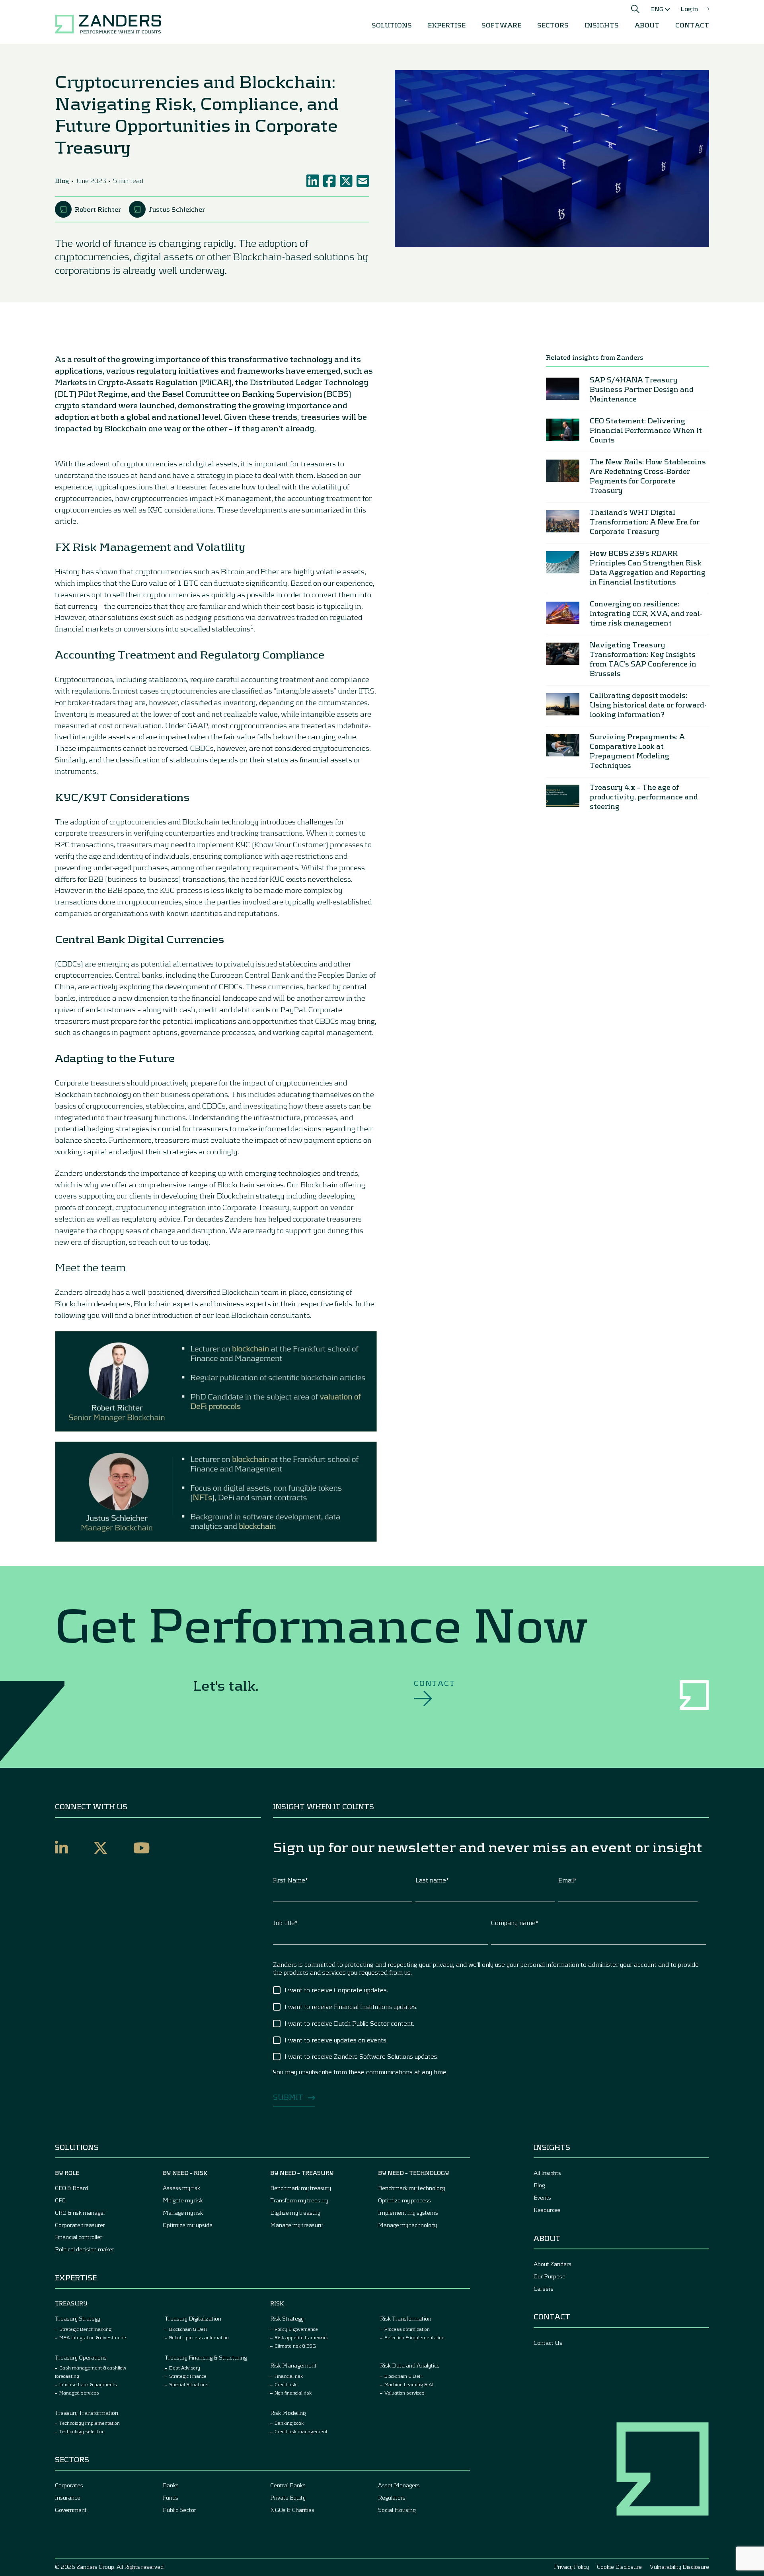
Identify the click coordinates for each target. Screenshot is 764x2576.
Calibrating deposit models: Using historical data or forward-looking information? (648, 705)
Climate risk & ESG (295, 2346)
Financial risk (289, 2376)
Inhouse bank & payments (88, 2384)
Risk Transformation (406, 2318)
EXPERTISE (447, 25)
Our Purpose (550, 2276)
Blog (539, 2185)
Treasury (71, 2303)
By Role (67, 2173)
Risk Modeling (288, 2413)
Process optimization (407, 2329)
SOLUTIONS (392, 25)
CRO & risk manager (80, 2213)
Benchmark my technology (412, 2188)
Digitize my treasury (295, 2213)
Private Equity (288, 2497)
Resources (547, 2210)
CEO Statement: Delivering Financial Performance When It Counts (646, 431)
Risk (277, 2303)
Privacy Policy (571, 2567)
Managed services (79, 2393)
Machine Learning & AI (409, 2384)
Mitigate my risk (183, 2200)
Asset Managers (399, 2485)
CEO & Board (71, 2188)
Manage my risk (183, 2213)
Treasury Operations (81, 2357)
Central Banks (288, 2485)
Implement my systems (408, 2213)
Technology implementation (90, 2423)
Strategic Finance (188, 2376)
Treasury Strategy (78, 2318)
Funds (171, 2497)
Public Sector (179, 2510)
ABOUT (647, 25)
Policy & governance (296, 2329)
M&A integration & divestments (94, 2337)
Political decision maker (85, 2249)
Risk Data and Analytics (410, 2365)
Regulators (392, 2497)
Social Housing (397, 2510)
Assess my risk (181, 2188)
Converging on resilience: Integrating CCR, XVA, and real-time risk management (646, 614)
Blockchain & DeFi (188, 2329)
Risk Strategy (287, 2318)
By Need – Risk (185, 2173)
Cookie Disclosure (619, 2567)
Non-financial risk (293, 2393)
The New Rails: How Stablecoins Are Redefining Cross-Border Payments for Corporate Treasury (648, 476)
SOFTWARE (501, 25)
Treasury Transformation (87, 2413)
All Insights (547, 2173)
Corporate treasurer (80, 2225)
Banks (171, 2485)
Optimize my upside (188, 2225)
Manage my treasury (296, 2225)
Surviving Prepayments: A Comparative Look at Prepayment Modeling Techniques (637, 751)
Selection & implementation (414, 2337)
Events (542, 2197)
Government (71, 2510)
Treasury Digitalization (193, 2318)
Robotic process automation (199, 2337)
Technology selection (82, 2431)
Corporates (69, 2485)
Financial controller (79, 2237)
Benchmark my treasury (301, 2188)
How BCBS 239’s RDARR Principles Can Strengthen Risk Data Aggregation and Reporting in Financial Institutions (648, 568)
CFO (60, 2200)
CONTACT (692, 25)
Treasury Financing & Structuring (206, 2357)
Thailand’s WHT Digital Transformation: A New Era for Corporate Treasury (645, 522)
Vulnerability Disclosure (679, 2567)
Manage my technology (407, 2225)
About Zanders (553, 2264)
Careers (544, 2289)
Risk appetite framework (301, 2337)
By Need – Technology (414, 2173)
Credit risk (286, 2384)
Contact (435, 1683)
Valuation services (404, 2393)
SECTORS (553, 25)
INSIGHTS (602, 25)
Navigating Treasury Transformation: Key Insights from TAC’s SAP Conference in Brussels (643, 659)
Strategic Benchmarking (85, 2329)
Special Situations (189, 2384)
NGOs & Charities (292, 2510)
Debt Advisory (185, 2368)
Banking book (289, 2423)
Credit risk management (301, 2431)
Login (689, 9)
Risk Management (293, 2365)
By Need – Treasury (302, 2173)
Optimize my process (404, 2200)
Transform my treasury (299, 2200)
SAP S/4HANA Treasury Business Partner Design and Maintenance (642, 390)
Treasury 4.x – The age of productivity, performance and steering (644, 797)
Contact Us (548, 2343)
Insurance (68, 2497)
